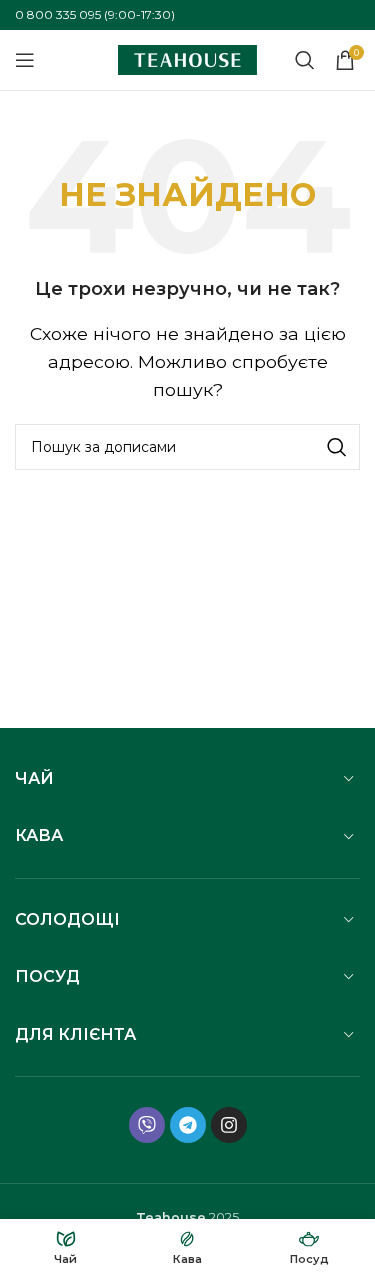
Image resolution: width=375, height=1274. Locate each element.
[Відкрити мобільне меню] (25, 60)
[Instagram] (229, 1125)
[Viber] (147, 1125)
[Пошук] (305, 60)
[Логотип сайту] (188, 58)
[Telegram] (188, 1125)
